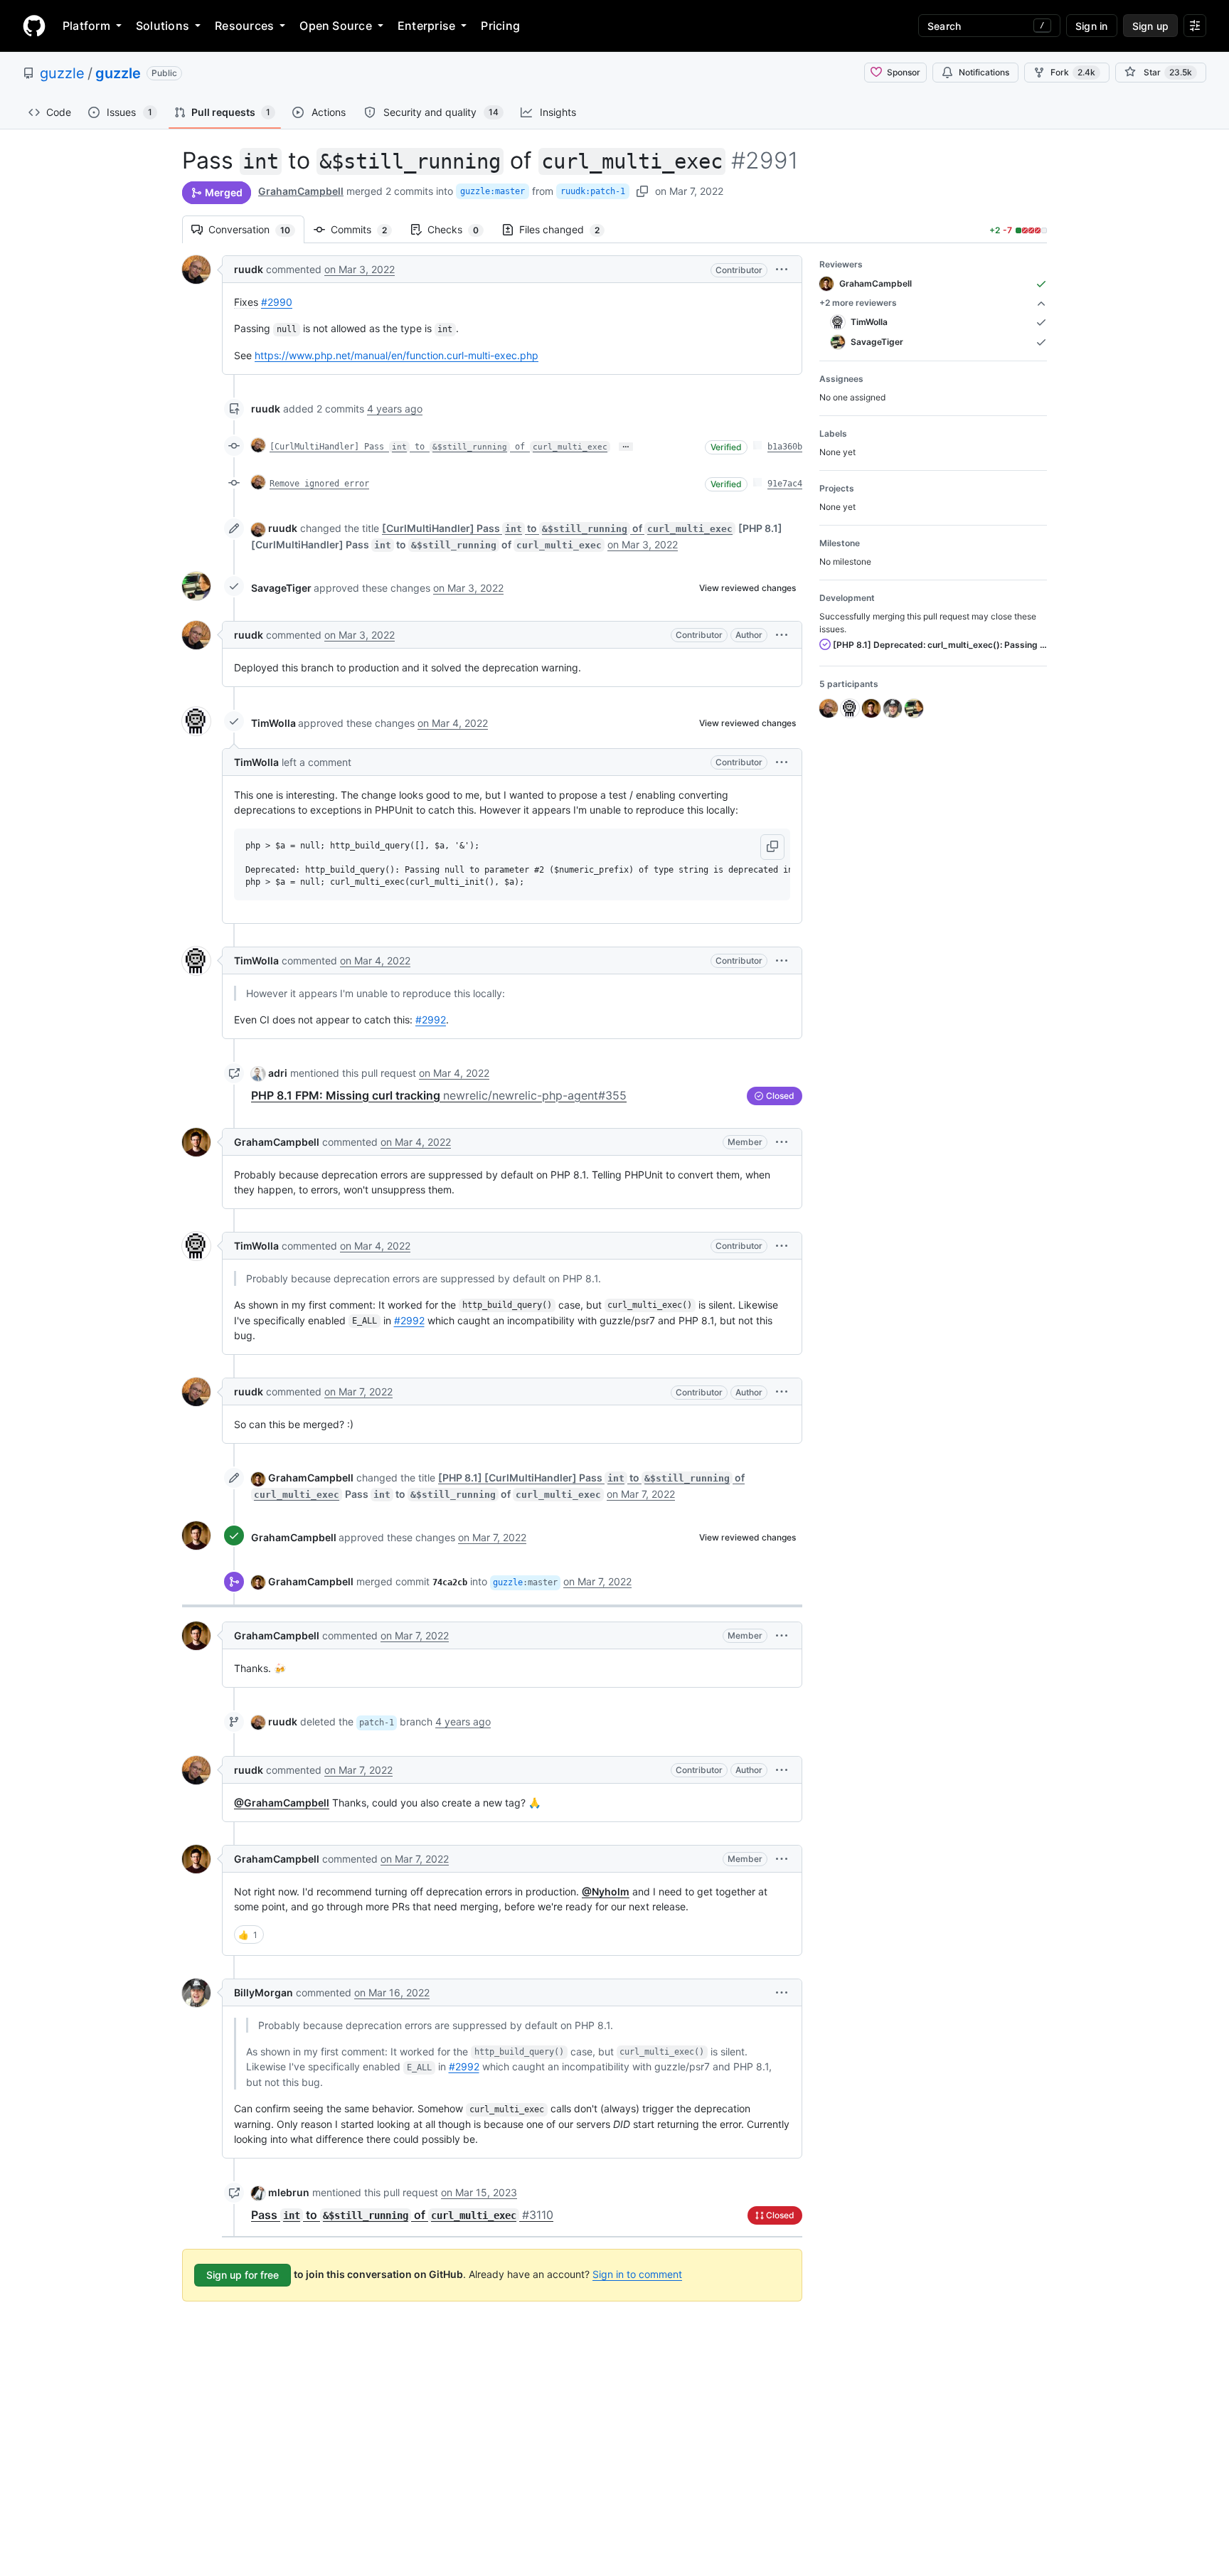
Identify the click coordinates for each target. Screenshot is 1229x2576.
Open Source (336, 26)
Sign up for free (243, 2275)
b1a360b (785, 447)
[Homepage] (34, 26)
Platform (86, 26)
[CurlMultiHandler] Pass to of (438, 447)
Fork (1073, 72)
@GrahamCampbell (282, 1803)
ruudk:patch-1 (593, 191)
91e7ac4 (785, 484)
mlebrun (289, 2192)
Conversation (256, 229)
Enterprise (426, 26)
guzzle (62, 73)
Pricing (500, 26)
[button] (782, 269)
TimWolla (273, 723)
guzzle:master (493, 191)
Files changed (566, 229)
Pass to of (402, 2215)
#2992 (431, 1020)
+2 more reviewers (858, 303)
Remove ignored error (319, 484)
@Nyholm (606, 1891)
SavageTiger (281, 588)
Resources (244, 26)
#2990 (277, 302)
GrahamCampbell (301, 191)
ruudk (249, 269)
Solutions (163, 26)
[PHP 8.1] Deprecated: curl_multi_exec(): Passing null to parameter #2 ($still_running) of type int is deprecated (939, 645)
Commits (366, 229)
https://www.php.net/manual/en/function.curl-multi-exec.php (397, 355)
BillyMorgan (264, 1992)
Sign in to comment (637, 2274)
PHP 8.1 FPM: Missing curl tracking (439, 1095)
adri (278, 1073)
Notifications (984, 72)
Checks (460, 229)
